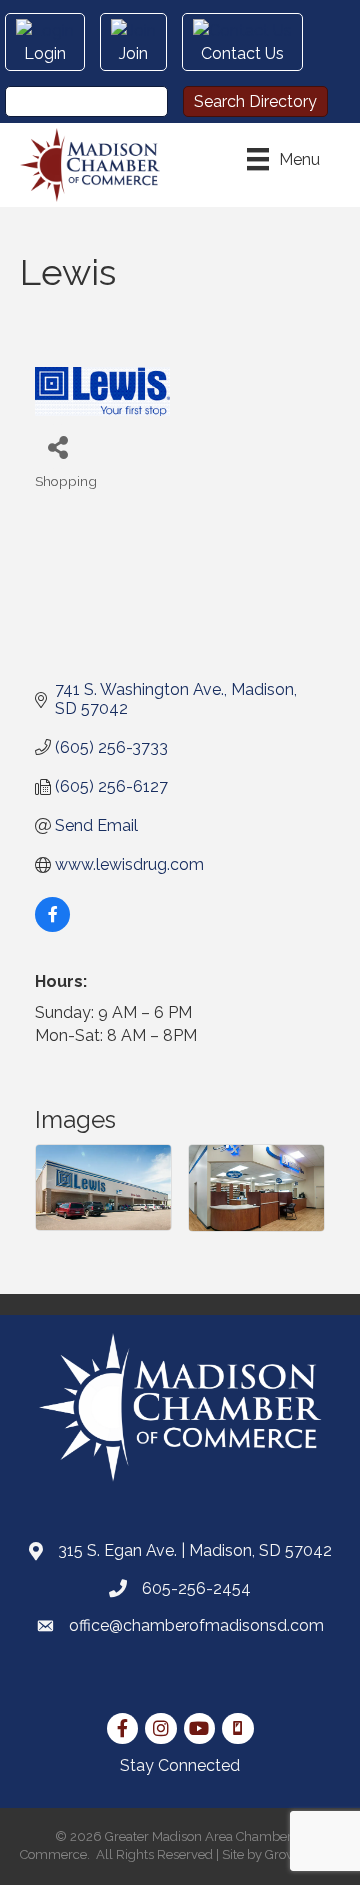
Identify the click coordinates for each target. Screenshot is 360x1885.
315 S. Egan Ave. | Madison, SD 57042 (195, 1550)
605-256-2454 (196, 1588)
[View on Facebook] (52, 926)
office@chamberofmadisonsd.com (196, 1625)
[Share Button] (57, 446)
